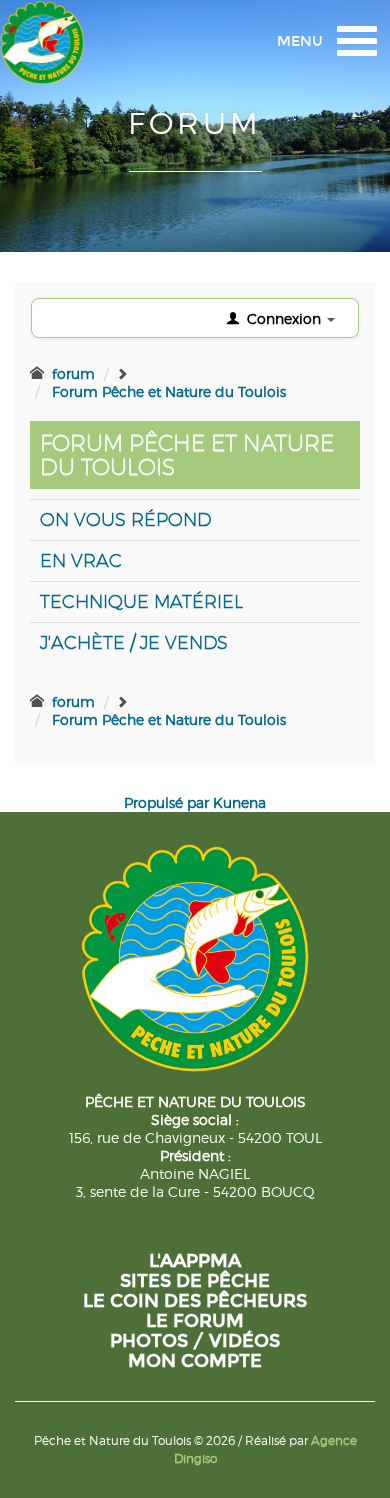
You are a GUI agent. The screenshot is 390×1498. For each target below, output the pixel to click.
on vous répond (125, 519)
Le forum (195, 1321)
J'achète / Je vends (134, 642)
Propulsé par (168, 802)
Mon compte (195, 1361)
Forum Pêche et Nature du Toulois (169, 391)
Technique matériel (141, 601)
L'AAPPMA (195, 1261)
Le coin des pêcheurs (195, 1301)
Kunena (239, 802)
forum (73, 373)
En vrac (81, 560)
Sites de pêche (195, 1281)
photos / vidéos (195, 1341)
